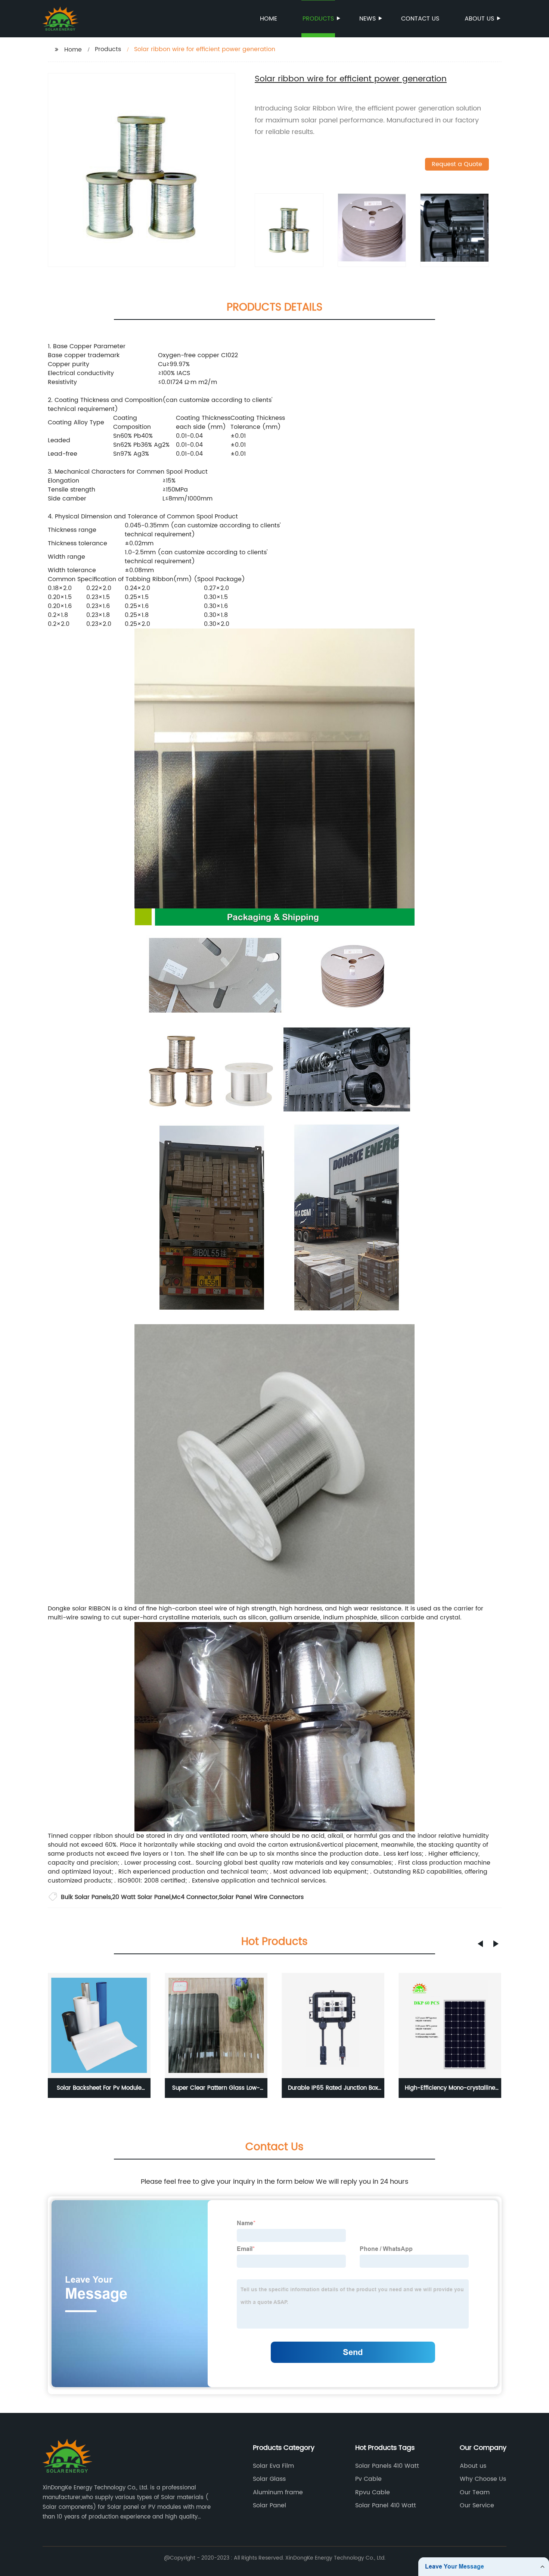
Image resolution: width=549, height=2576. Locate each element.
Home (269, 19)
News (367, 19)
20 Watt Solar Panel (141, 1897)
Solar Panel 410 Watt (386, 2505)
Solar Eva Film (273, 2466)
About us (479, 19)
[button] (480, 1944)
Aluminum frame (278, 2492)
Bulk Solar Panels (86, 1897)
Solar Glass (269, 2479)
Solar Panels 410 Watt (387, 2466)
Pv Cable (368, 2479)
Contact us (420, 19)
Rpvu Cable (373, 2492)
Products (318, 19)
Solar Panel (269, 2505)
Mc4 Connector (195, 1897)
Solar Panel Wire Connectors (261, 1897)
